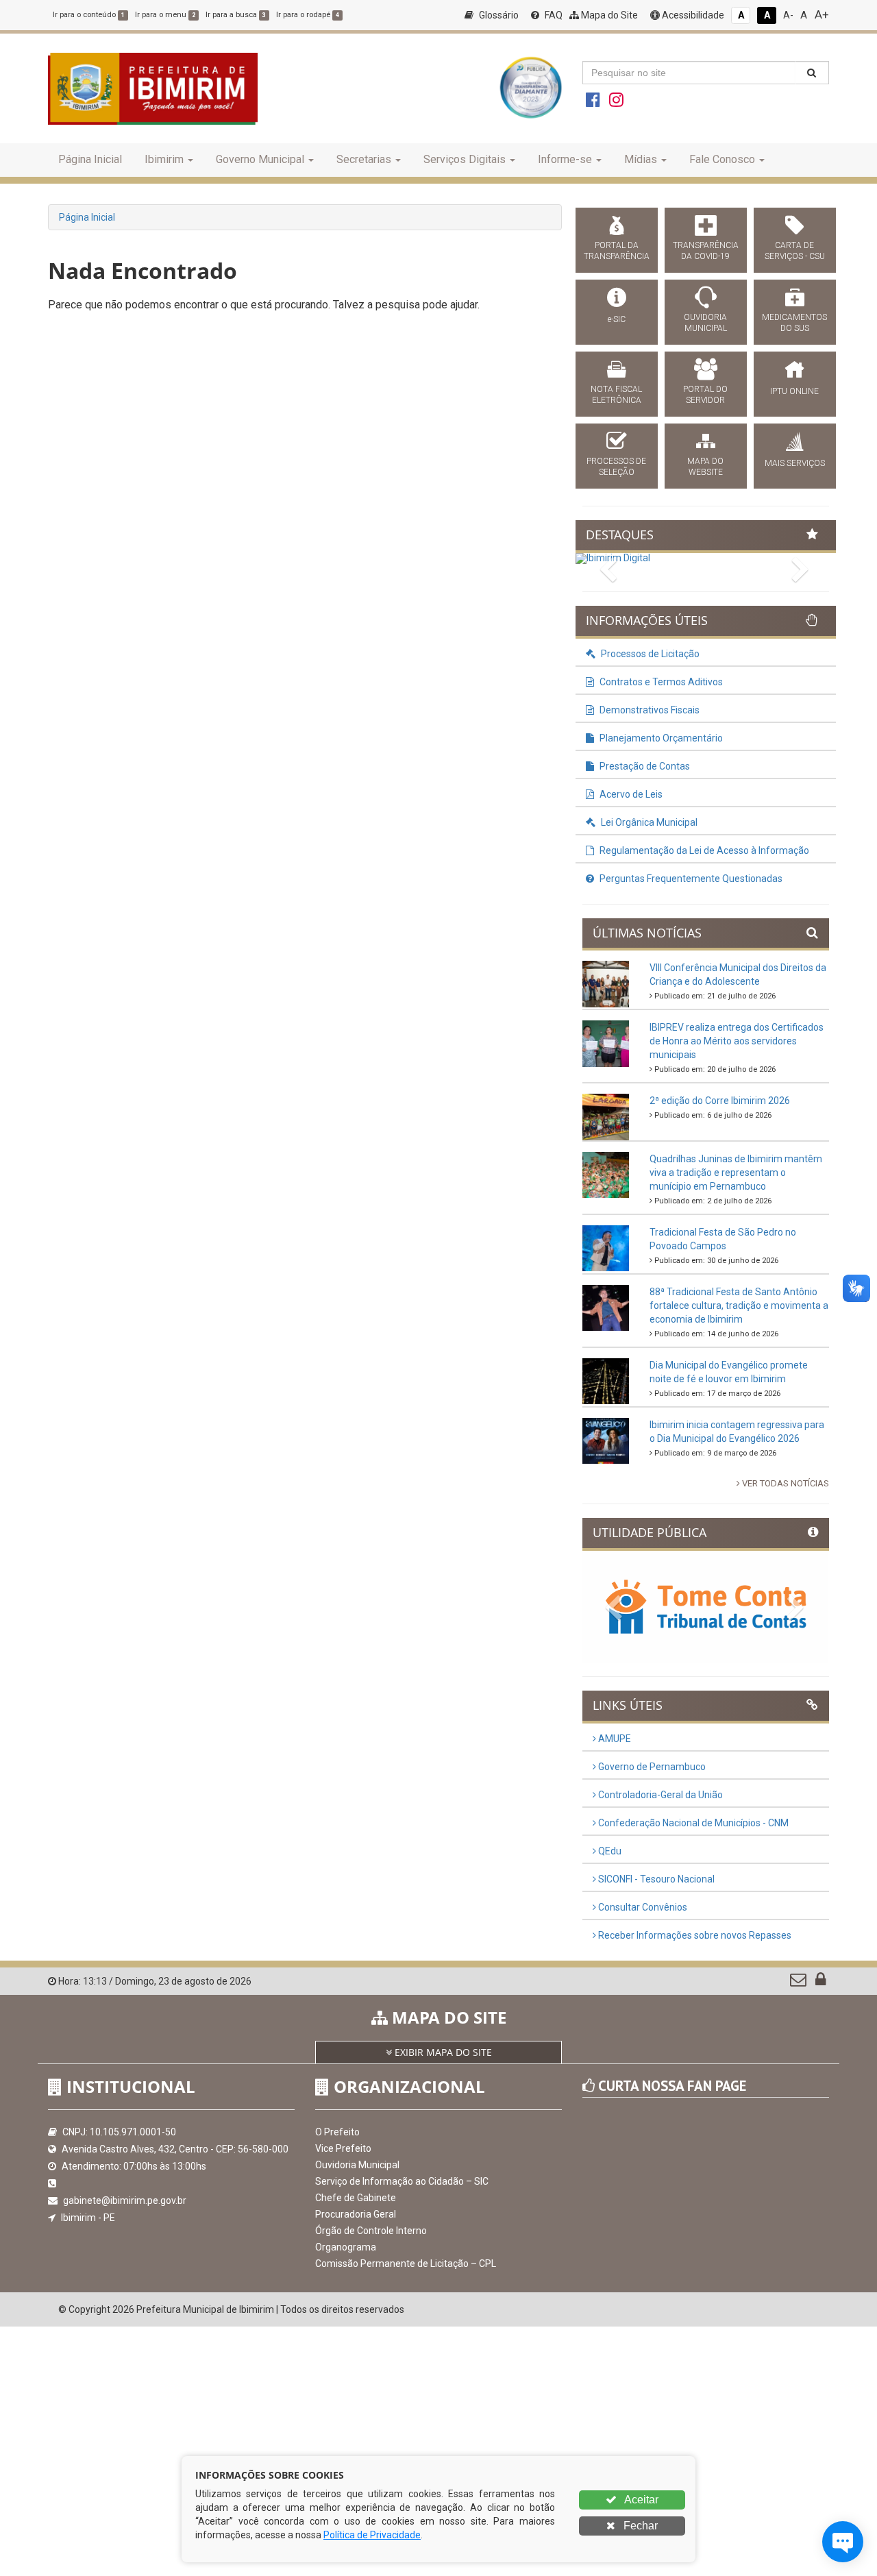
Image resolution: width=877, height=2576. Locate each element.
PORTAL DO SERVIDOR (705, 395)
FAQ (553, 15)
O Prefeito (337, 2132)
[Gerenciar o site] (820, 1983)
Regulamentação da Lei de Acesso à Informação (703, 850)
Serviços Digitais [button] (465, 159)
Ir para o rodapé (308, 15)
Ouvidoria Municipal (357, 2165)
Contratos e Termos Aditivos (660, 682)
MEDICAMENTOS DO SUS (794, 323)
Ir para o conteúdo (89, 15)
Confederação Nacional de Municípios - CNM (692, 1823)
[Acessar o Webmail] (799, 1983)
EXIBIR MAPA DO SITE (442, 2052)
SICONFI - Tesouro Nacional (655, 1879)
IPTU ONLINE (794, 391)
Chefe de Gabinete (356, 2198)
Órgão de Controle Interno (371, 2231)
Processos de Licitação (649, 654)
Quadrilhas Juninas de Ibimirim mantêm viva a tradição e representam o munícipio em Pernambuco (736, 1173)
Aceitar (640, 2500)
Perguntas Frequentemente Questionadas (690, 879)
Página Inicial (90, 159)
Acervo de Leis (630, 794)
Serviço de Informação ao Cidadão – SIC (402, 2181)
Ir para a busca (236, 15)
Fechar (639, 2526)
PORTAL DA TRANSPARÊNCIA (617, 251)
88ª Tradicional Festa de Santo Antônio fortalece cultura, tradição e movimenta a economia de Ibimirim (739, 1305)
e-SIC (617, 319)
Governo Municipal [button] (260, 159)
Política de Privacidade (372, 2535)
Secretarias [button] (364, 159)
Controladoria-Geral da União (659, 1795)
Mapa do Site (608, 15)
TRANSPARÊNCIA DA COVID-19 (706, 251)
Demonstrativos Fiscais (649, 710)
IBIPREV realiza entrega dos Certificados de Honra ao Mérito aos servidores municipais (737, 1041)
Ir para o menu (165, 15)
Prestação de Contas (644, 766)
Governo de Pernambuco (651, 1767)
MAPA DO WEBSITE (705, 467)
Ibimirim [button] (164, 159)
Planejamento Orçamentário (660, 738)
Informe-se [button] (565, 159)
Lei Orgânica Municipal (648, 822)
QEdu (609, 1851)
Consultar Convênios (642, 1907)
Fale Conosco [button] (722, 159)
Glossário (498, 15)
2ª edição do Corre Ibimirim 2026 (720, 1101)
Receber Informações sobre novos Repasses (694, 1935)
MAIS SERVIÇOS (795, 463)
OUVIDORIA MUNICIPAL (705, 323)
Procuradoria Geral (356, 2214)
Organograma (346, 2247)
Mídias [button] (641, 159)
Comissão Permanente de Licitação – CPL (406, 2264)
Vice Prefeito (343, 2148)
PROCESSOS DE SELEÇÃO (616, 467)
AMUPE (614, 1739)
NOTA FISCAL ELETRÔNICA (616, 395)
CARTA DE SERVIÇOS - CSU (795, 251)
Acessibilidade (692, 15)
